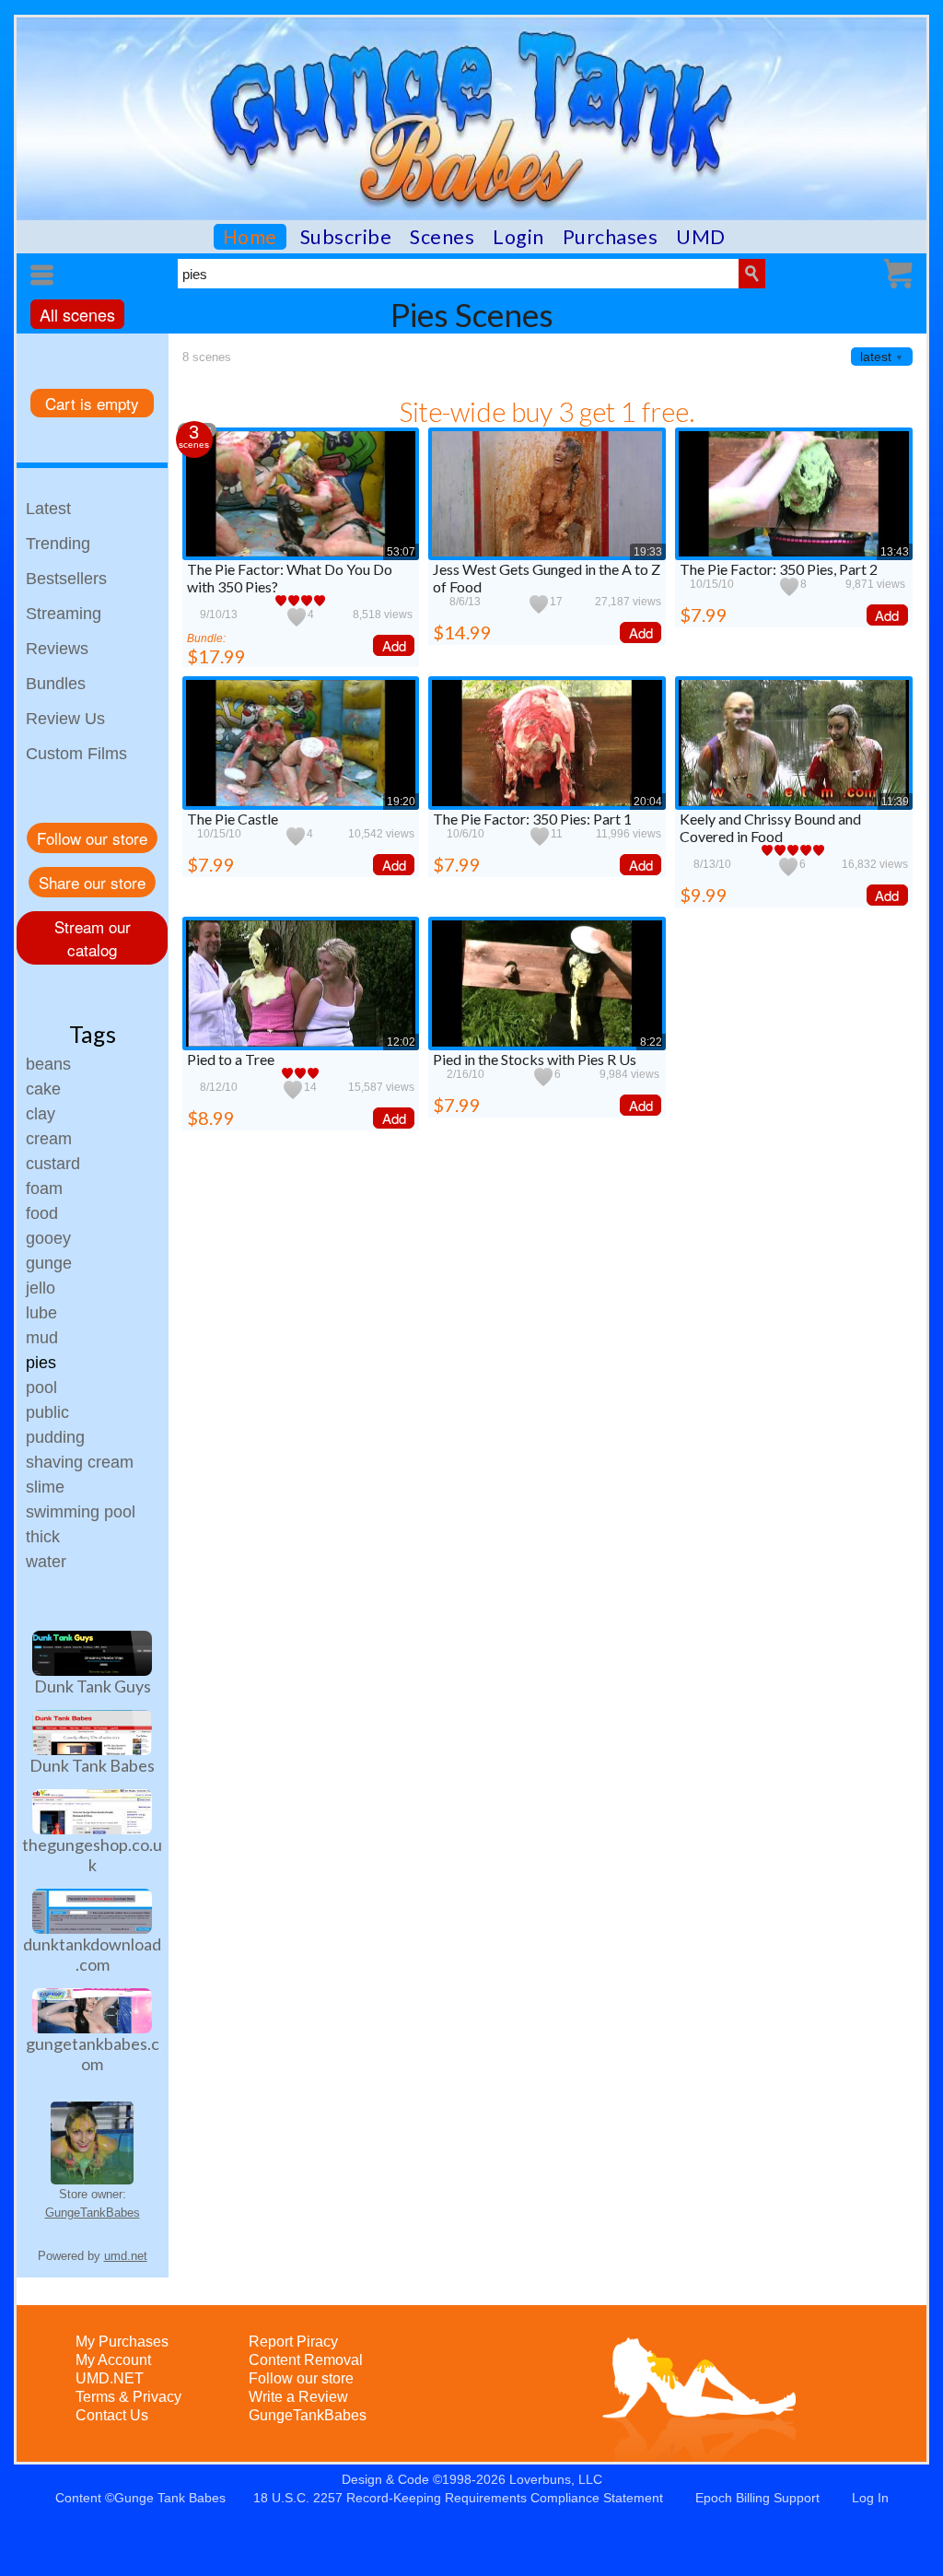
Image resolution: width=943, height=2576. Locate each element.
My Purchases (122, 2342)
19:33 (648, 552)
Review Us (65, 719)
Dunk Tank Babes (92, 1765)
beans (48, 1064)
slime (45, 1487)
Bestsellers (66, 579)
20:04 (648, 802)
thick (43, 1537)
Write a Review (298, 2397)
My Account (113, 2360)
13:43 (895, 552)
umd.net (126, 2256)
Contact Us (112, 2415)
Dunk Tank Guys (93, 1686)
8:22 (651, 1042)
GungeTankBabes (93, 2213)
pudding (55, 1437)
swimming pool (81, 1512)
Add (394, 645)
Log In (870, 2498)
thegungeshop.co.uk (92, 1855)
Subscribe (346, 237)
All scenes (77, 314)
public (47, 1412)
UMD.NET (110, 2378)
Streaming (64, 614)
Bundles (56, 684)
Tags (93, 1034)
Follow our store (92, 838)
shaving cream (80, 1462)
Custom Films (76, 754)
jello (41, 1288)
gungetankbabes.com (93, 2054)
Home (250, 237)
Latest (48, 509)
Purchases (611, 237)
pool (41, 1388)
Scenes (442, 237)
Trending (58, 544)
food (42, 1213)
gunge (49, 1263)
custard (53, 1164)
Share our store (92, 882)
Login (518, 237)
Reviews (57, 649)
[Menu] (45, 275)
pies (41, 1363)
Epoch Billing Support (757, 2498)
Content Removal (306, 2360)
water (46, 1562)
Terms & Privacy (128, 2397)
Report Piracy (293, 2342)
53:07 (401, 552)
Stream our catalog (93, 938)
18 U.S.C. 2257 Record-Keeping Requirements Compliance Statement (458, 2498)
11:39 (895, 802)
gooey (48, 1238)
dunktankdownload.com (92, 1954)
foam (44, 1188)
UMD (701, 237)
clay (41, 1114)
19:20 (401, 802)
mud (42, 1338)
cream (49, 1139)
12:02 (401, 1042)
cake (43, 1089)
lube (41, 1313)
